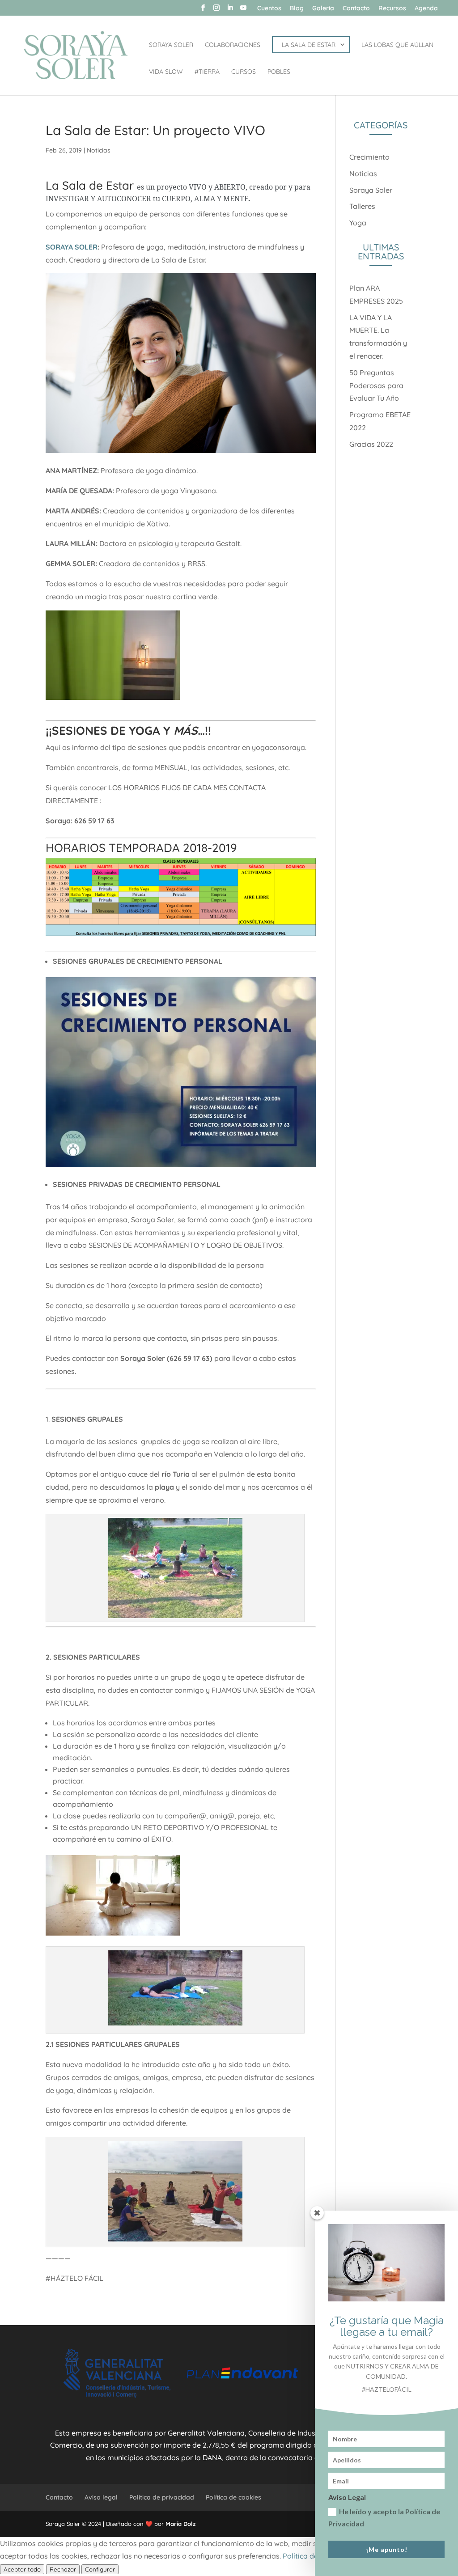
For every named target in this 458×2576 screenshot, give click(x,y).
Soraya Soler (171, 45)
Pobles (279, 72)
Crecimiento (369, 157)
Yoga (358, 223)
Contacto (356, 8)
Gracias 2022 (371, 444)
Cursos (244, 72)
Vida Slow (166, 72)
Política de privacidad (162, 2497)
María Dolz (180, 2524)
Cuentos (269, 8)
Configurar (100, 2569)
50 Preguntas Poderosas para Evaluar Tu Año (376, 386)
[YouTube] (243, 10)
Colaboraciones (233, 45)
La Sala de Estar (90, 185)
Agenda (426, 8)
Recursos (392, 8)
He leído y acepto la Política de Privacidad (384, 2517)
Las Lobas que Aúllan (397, 45)
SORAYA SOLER (72, 247)
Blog (297, 8)
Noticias (99, 150)
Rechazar (63, 2569)
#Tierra (207, 72)
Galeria (323, 8)
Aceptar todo (22, 2569)
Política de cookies (233, 2497)
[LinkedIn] (230, 10)
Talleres (362, 206)
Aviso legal (101, 2497)
